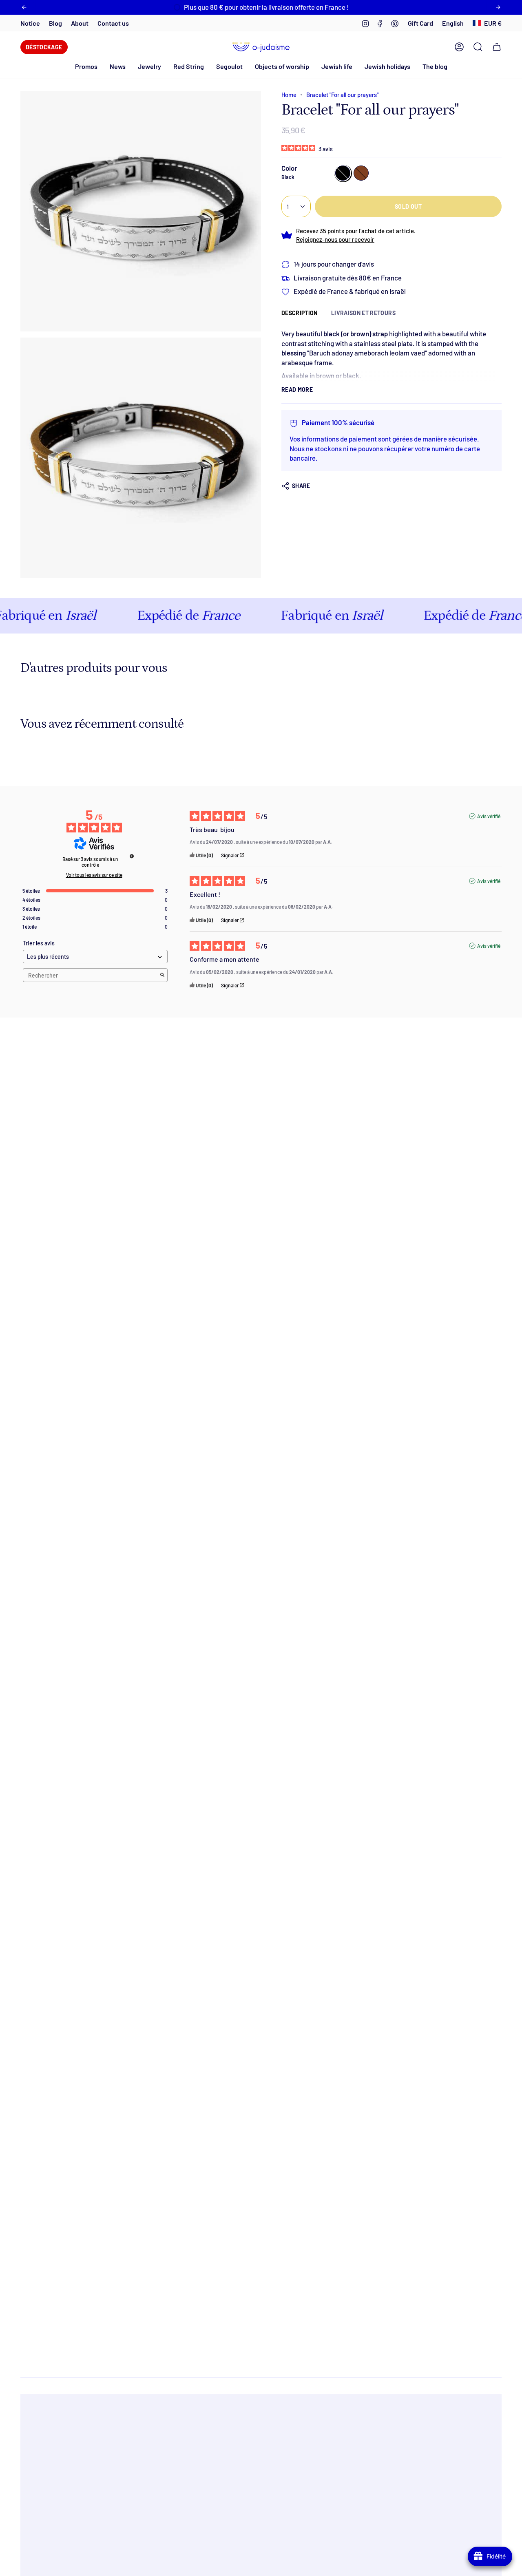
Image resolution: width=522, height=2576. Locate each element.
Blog (55, 23)
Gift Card (420, 23)
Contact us (113, 23)
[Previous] (24, 7)
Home (289, 95)
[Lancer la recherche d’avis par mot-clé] (162, 975)
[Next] (498, 7)
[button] (118, 66)
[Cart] (497, 47)
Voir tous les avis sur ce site (94, 875)
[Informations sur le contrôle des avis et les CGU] (132, 856)
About (80, 23)
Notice (30, 23)
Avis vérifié (489, 816)
